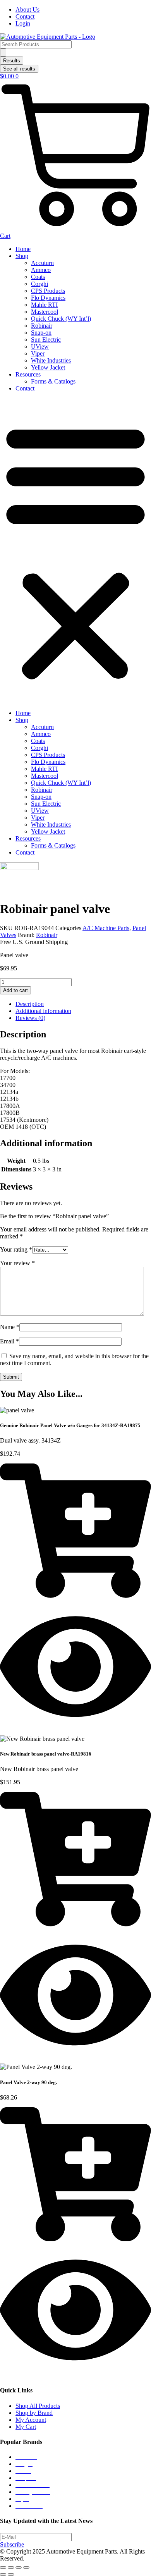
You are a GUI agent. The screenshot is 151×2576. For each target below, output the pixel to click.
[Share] (19, 2567)
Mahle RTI (44, 305)
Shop (22, 256)
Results (12, 61)
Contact (25, 388)
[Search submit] (3, 52)
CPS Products (48, 291)
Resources (28, 374)
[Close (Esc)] (26, 2567)
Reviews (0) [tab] (30, 1018)
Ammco (41, 270)
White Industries (51, 360)
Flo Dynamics (48, 298)
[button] (75, 551)
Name (10, 1327)
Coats (38, 277)
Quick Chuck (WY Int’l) (61, 319)
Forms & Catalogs (53, 381)
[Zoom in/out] (3, 2567)
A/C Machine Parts (106, 928)
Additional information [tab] (43, 1011)
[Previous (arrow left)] (3, 2574)
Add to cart (15, 990)
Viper (38, 353)
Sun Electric (46, 340)
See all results (19, 69)
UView (40, 347)
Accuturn (42, 263)
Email (9, 1341)
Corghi (39, 284)
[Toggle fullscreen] (11, 2567)
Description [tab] (30, 1004)
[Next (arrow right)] (11, 2574)
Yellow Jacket (48, 367)
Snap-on (41, 333)
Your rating (16, 1249)
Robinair (42, 326)
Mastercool (45, 312)
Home (23, 249)
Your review (17, 1263)
